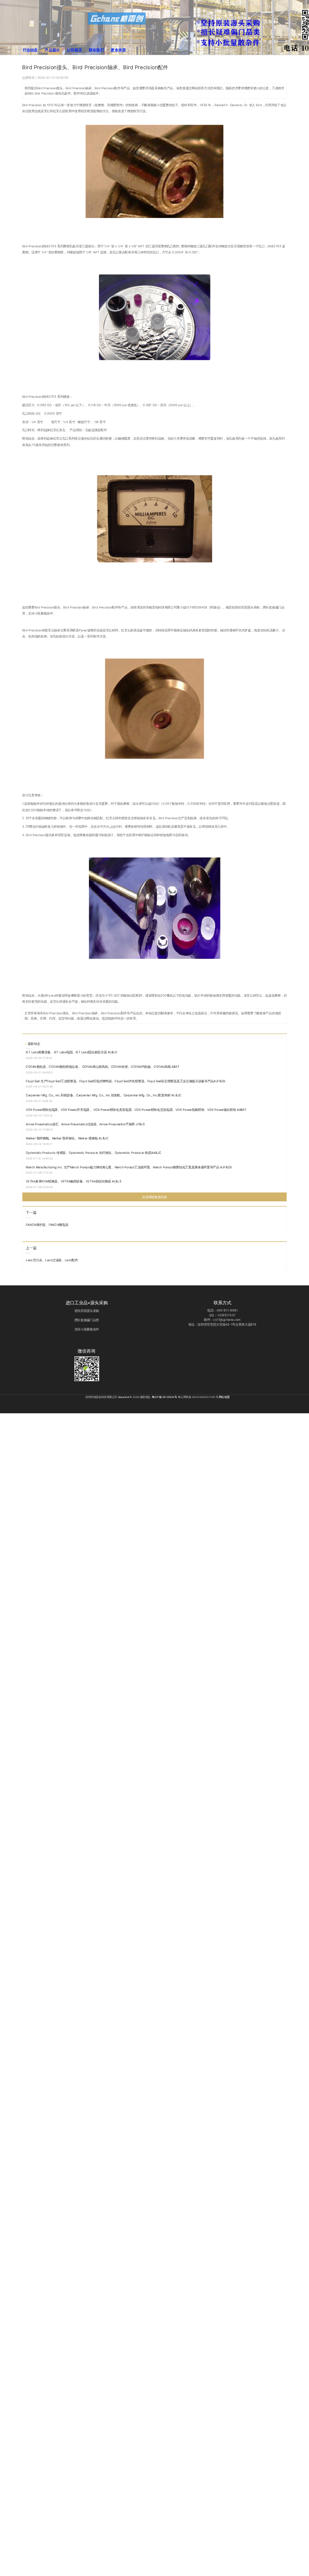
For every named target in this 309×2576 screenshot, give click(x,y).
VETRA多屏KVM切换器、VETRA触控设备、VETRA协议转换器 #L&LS (74, 1181)
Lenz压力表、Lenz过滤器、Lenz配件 (52, 1260)
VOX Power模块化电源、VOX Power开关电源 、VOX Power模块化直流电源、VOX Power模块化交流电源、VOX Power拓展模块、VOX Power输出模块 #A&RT (136, 1109)
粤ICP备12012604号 (164, 1397)
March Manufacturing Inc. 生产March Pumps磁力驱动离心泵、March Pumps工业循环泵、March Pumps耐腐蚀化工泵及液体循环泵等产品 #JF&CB (129, 1167)
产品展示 (52, 50)
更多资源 (118, 50)
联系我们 (96, 50)
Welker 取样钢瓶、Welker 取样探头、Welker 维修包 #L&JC (67, 1138)
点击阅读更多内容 (154, 1197)
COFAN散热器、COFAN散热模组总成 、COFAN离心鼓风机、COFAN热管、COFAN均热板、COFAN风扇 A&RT (103, 1067)
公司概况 (74, 50)
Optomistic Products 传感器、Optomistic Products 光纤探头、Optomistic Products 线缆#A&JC (93, 1152)
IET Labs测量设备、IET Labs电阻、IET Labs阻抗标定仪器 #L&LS (71, 1052)
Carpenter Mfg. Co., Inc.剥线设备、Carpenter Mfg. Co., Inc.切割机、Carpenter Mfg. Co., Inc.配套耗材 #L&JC (103, 1095)
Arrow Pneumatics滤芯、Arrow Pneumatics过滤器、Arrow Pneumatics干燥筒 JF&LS (85, 1124)
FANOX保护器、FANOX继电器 (47, 1224)
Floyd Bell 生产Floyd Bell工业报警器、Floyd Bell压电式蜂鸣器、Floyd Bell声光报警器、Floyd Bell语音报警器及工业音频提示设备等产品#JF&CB (126, 1081)
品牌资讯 (29, 77)
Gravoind (124, 1397)
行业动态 (30, 50)
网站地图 (224, 1397)
